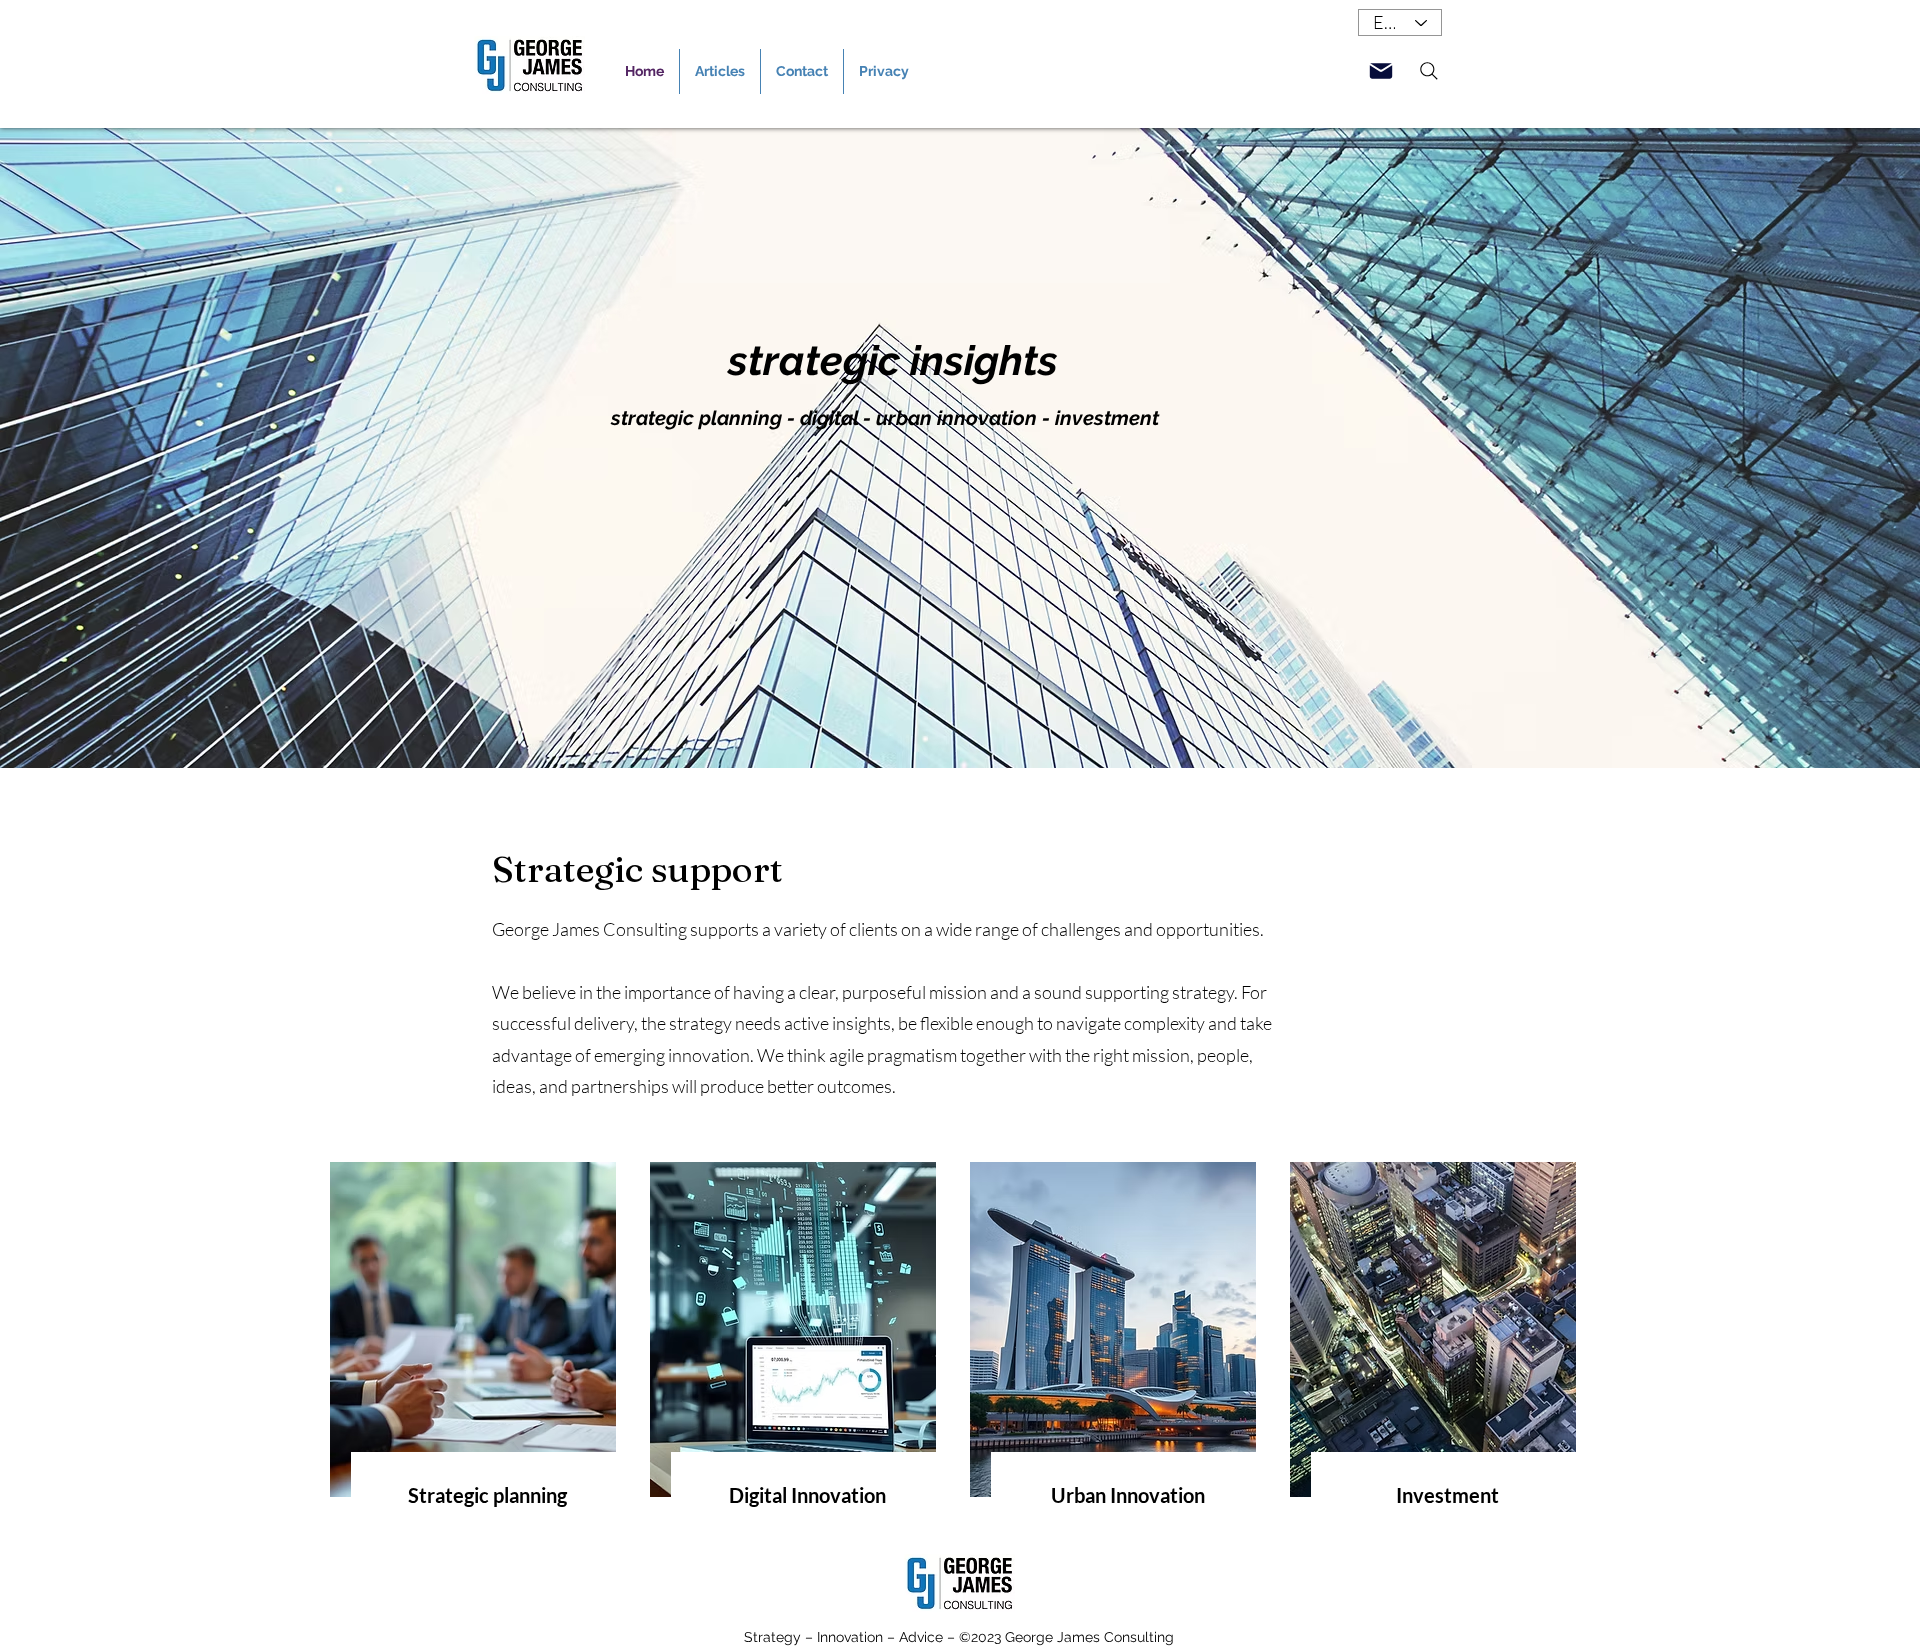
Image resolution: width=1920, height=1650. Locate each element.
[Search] (1429, 71)
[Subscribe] (1381, 71)
